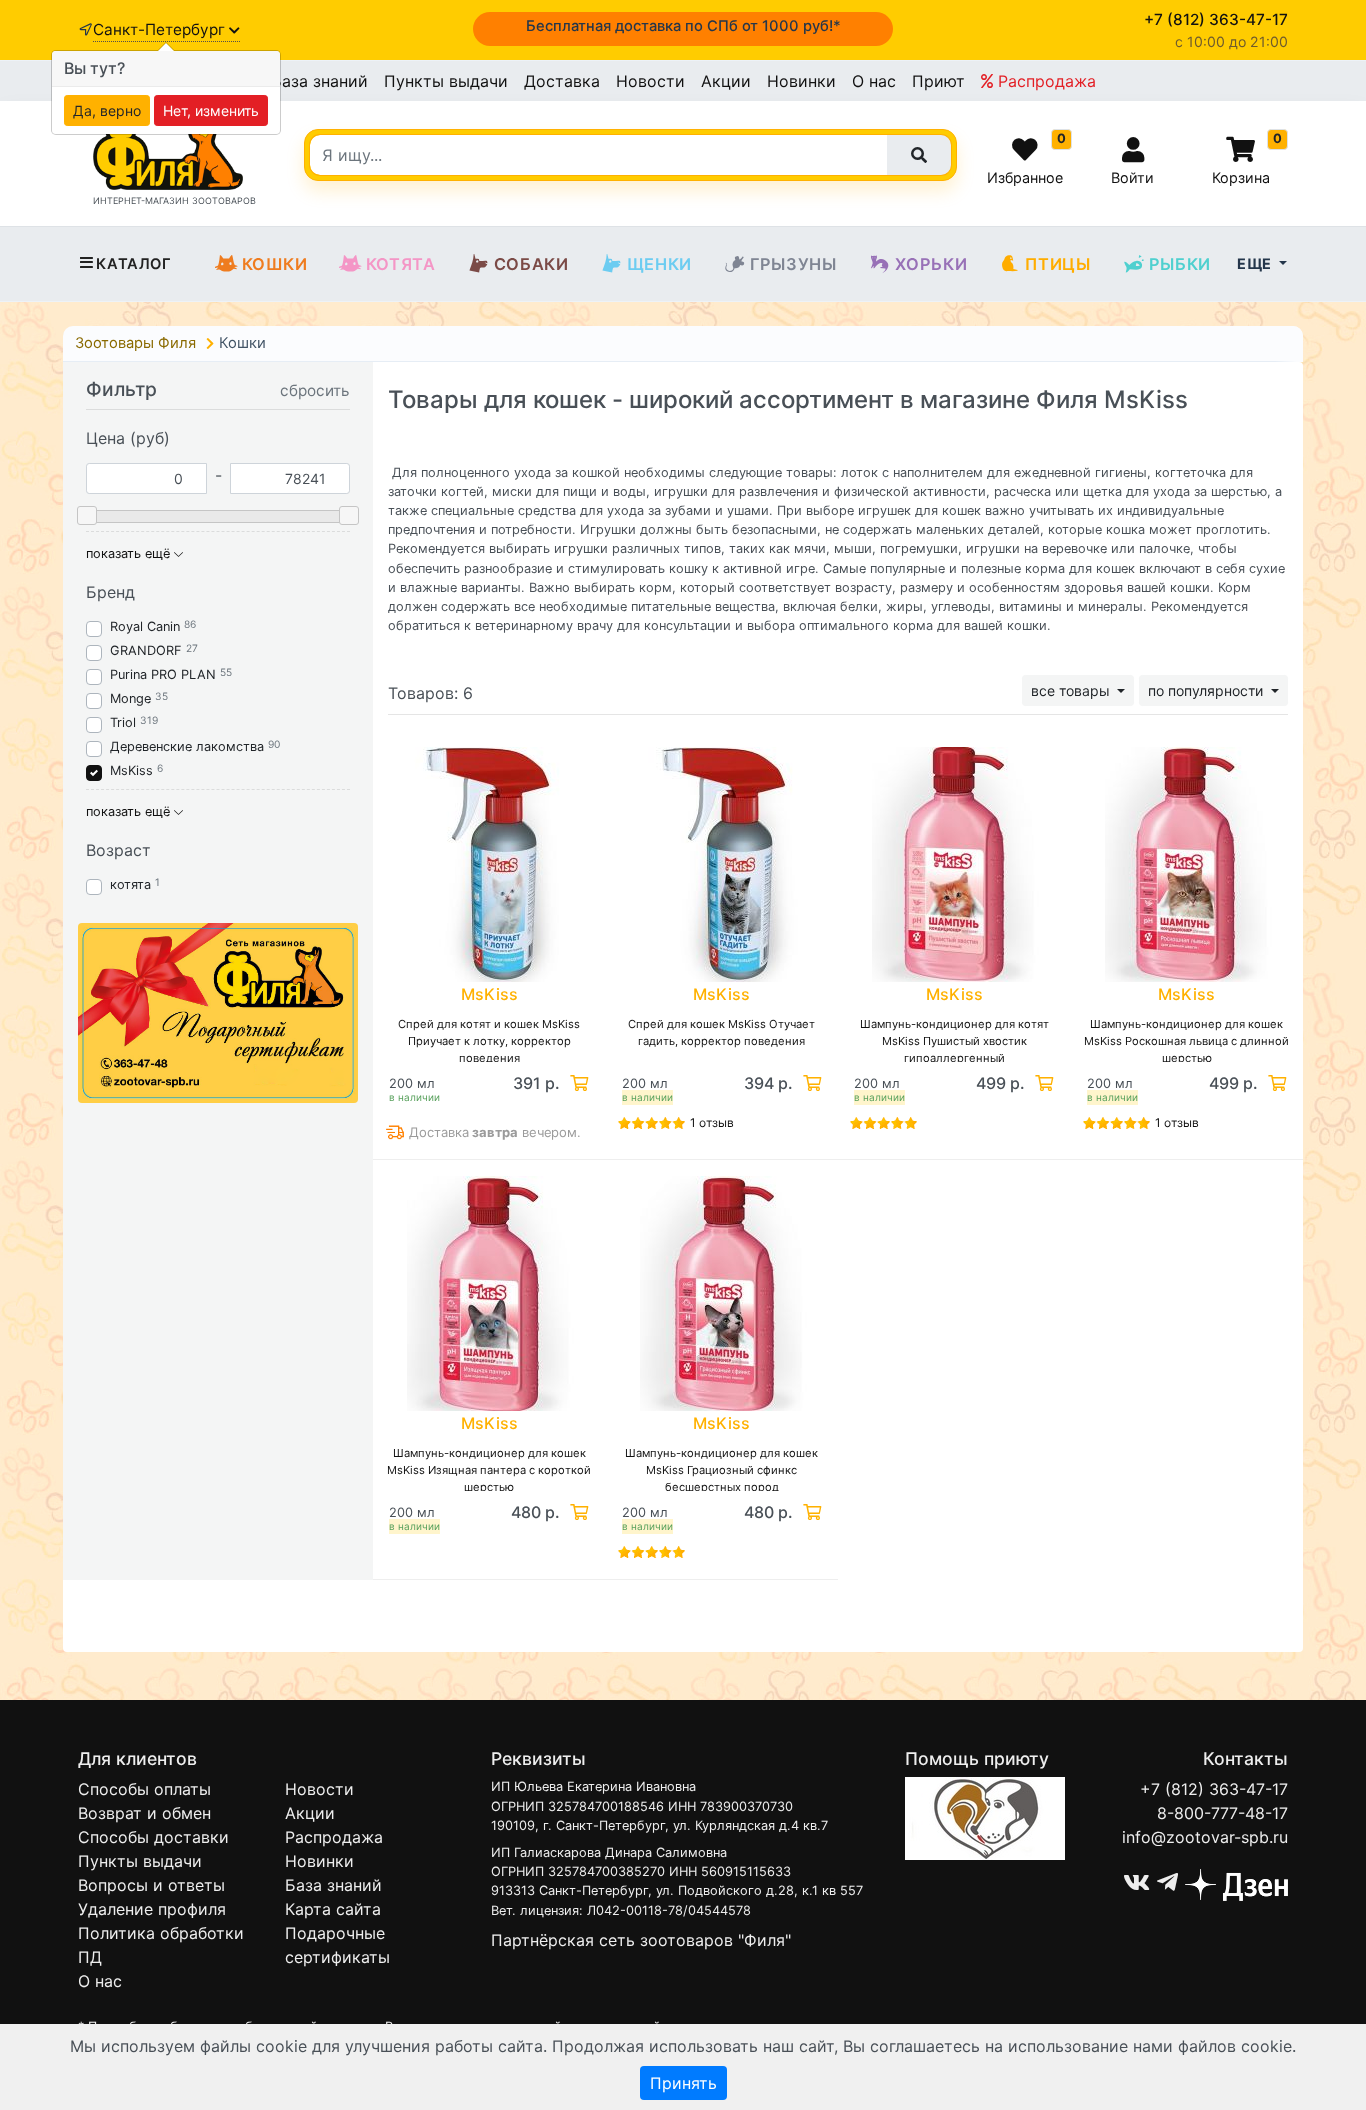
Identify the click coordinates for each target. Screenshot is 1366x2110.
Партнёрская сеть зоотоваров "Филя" (641, 1940)
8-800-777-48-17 (1222, 1813)
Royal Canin (145, 626)
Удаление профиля (152, 1909)
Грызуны (793, 264)
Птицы (1057, 264)
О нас (874, 81)
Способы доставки (153, 1837)
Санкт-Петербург (161, 29)
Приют (938, 81)
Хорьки (931, 264)
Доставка (562, 81)
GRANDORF (146, 650)
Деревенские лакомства (187, 746)
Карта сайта (333, 1909)
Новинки (801, 81)
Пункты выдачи (446, 81)
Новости (650, 81)
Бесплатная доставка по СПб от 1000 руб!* (683, 26)
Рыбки (1180, 264)
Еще (1256, 263)
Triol (123, 722)
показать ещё (130, 553)
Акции (726, 81)
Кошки (275, 264)
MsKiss (131, 770)
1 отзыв (712, 1122)
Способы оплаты (144, 1789)
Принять (683, 2083)
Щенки (659, 264)
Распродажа (1044, 81)
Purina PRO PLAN (165, 674)
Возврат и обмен (144, 1813)
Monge (130, 698)
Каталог (133, 264)
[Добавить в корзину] (577, 1083)
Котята (401, 264)
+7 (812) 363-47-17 (1214, 1789)
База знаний (319, 81)
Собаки (531, 264)
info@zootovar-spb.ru (1205, 1837)
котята (130, 884)
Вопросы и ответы (151, 1885)
